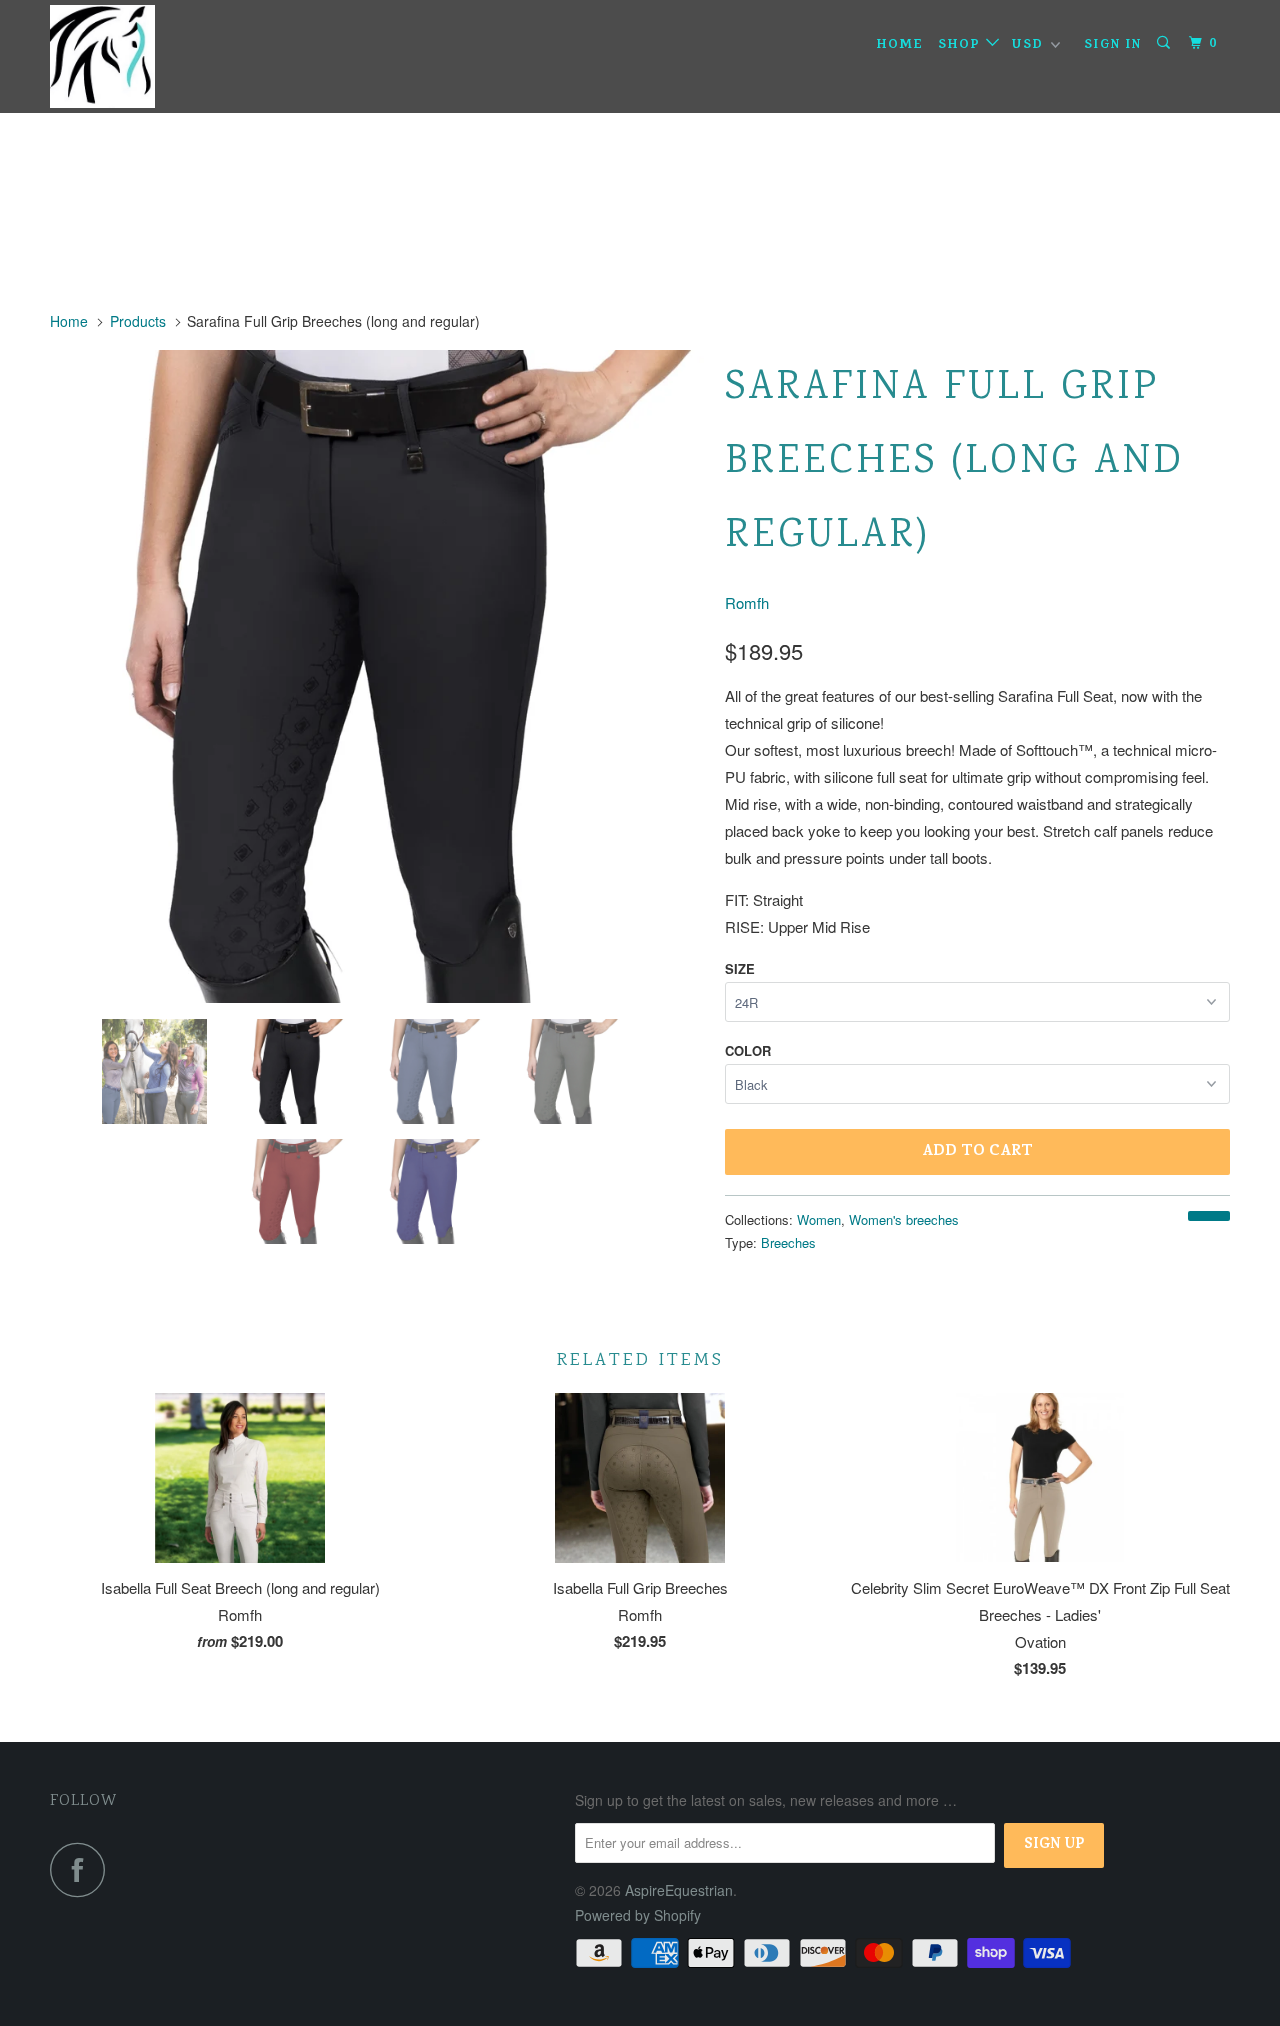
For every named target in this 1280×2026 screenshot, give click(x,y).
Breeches (788, 1242)
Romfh (747, 602)
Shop (962, 45)
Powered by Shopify (638, 1915)
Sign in (1113, 45)
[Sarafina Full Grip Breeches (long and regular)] (377, 676)
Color (748, 1050)
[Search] (1166, 44)
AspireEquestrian (679, 1890)
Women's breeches (904, 1219)
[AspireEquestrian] (152, 56)
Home (900, 45)
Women (819, 1219)
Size (740, 968)
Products (138, 321)
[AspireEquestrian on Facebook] (83, 1869)
